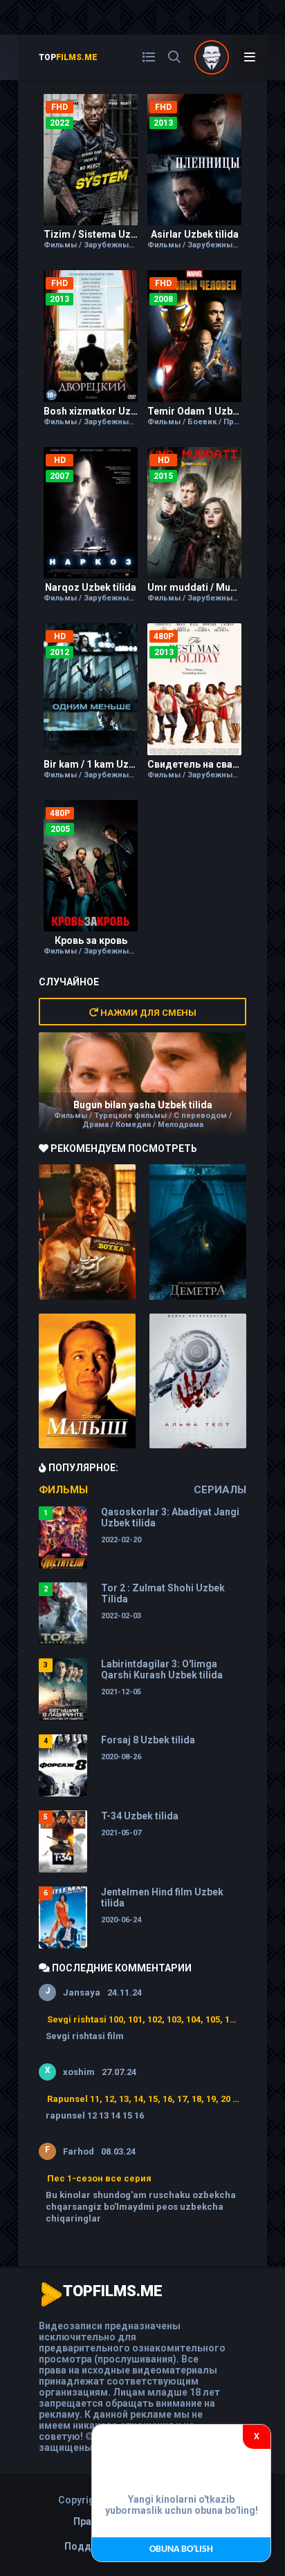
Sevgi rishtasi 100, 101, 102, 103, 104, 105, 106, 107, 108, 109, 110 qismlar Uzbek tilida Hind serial (143, 2019)
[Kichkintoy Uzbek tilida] (87, 1381)
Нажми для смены (147, 1013)
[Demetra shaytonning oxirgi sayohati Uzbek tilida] (198, 1232)
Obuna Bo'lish (181, 2549)
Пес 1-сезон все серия (99, 2178)
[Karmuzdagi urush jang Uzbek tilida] (87, 1232)
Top (68, 57)
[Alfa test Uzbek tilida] (198, 1381)
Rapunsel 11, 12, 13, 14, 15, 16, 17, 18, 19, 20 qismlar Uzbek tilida (143, 2099)
